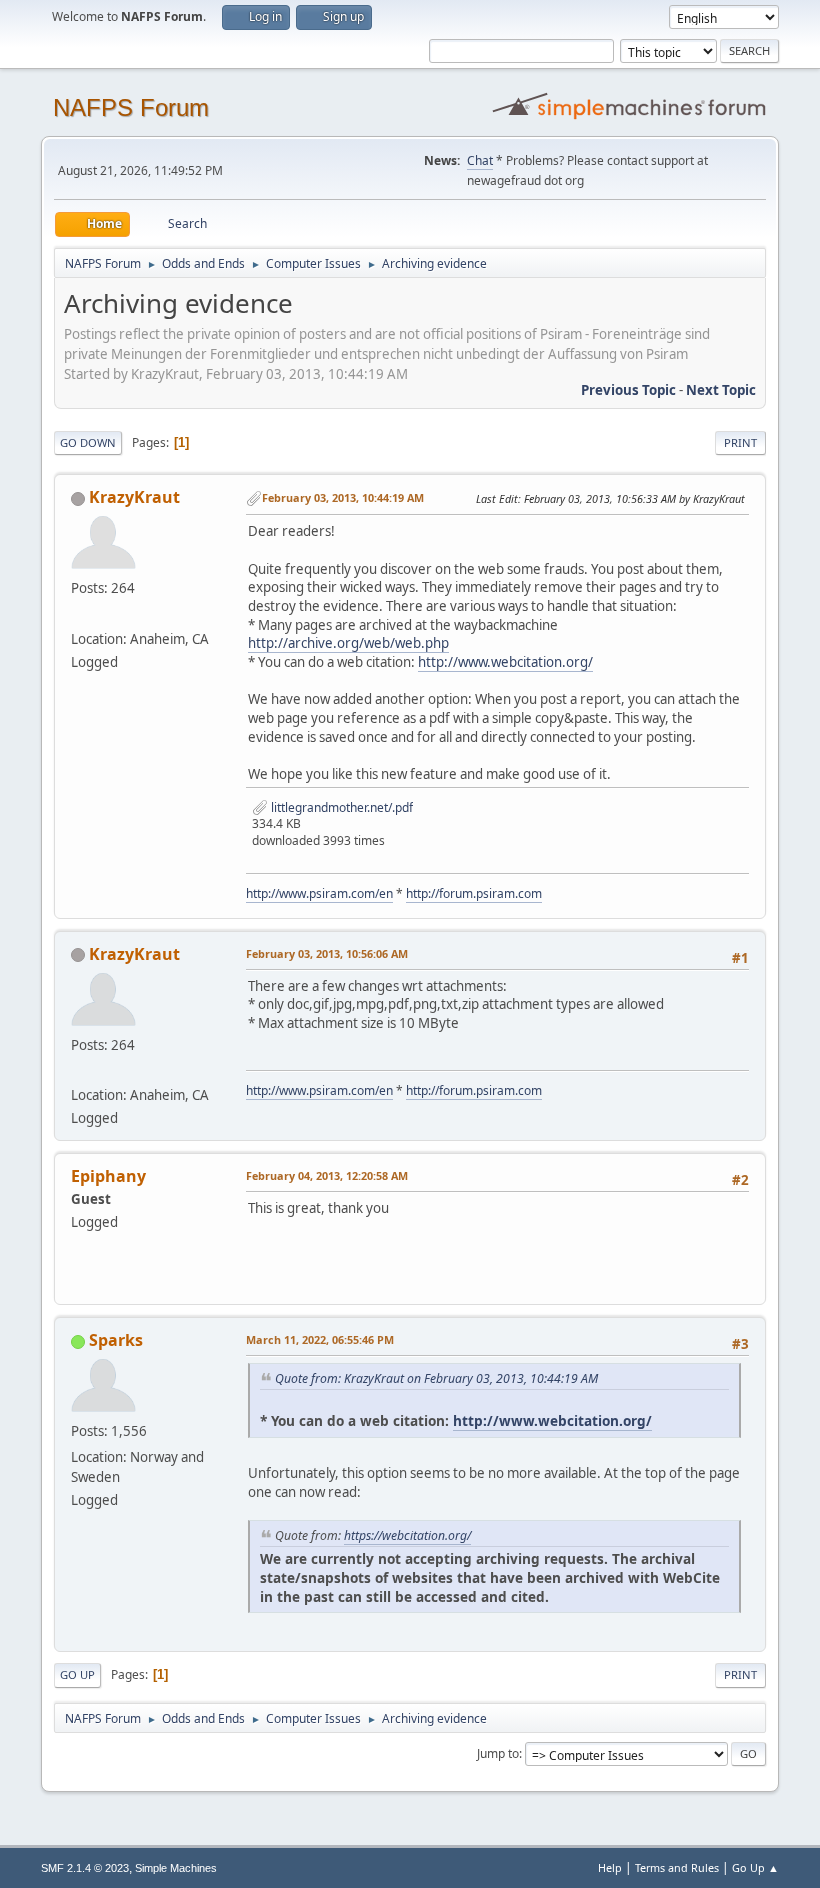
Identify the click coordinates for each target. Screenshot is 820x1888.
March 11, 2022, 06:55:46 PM (320, 1339)
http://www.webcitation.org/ (505, 662)
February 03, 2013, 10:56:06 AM (327, 953)
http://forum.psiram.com (474, 893)
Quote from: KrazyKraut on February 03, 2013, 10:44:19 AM (436, 1378)
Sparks (116, 1340)
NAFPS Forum (131, 107)
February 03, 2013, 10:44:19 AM (343, 497)
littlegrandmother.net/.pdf (340, 807)
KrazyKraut (134, 497)
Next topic (721, 390)
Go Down (88, 442)
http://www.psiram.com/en (319, 893)
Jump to (498, 1753)
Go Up (77, 1674)
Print (740, 442)
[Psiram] (79, 614)
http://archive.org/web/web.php (348, 643)
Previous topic (628, 390)
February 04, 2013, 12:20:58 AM (327, 1175)
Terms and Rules (677, 1867)
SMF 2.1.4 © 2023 (85, 1868)
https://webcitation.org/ (407, 1535)
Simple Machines (176, 1868)
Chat (480, 160)
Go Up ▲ (755, 1867)
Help (610, 1867)
